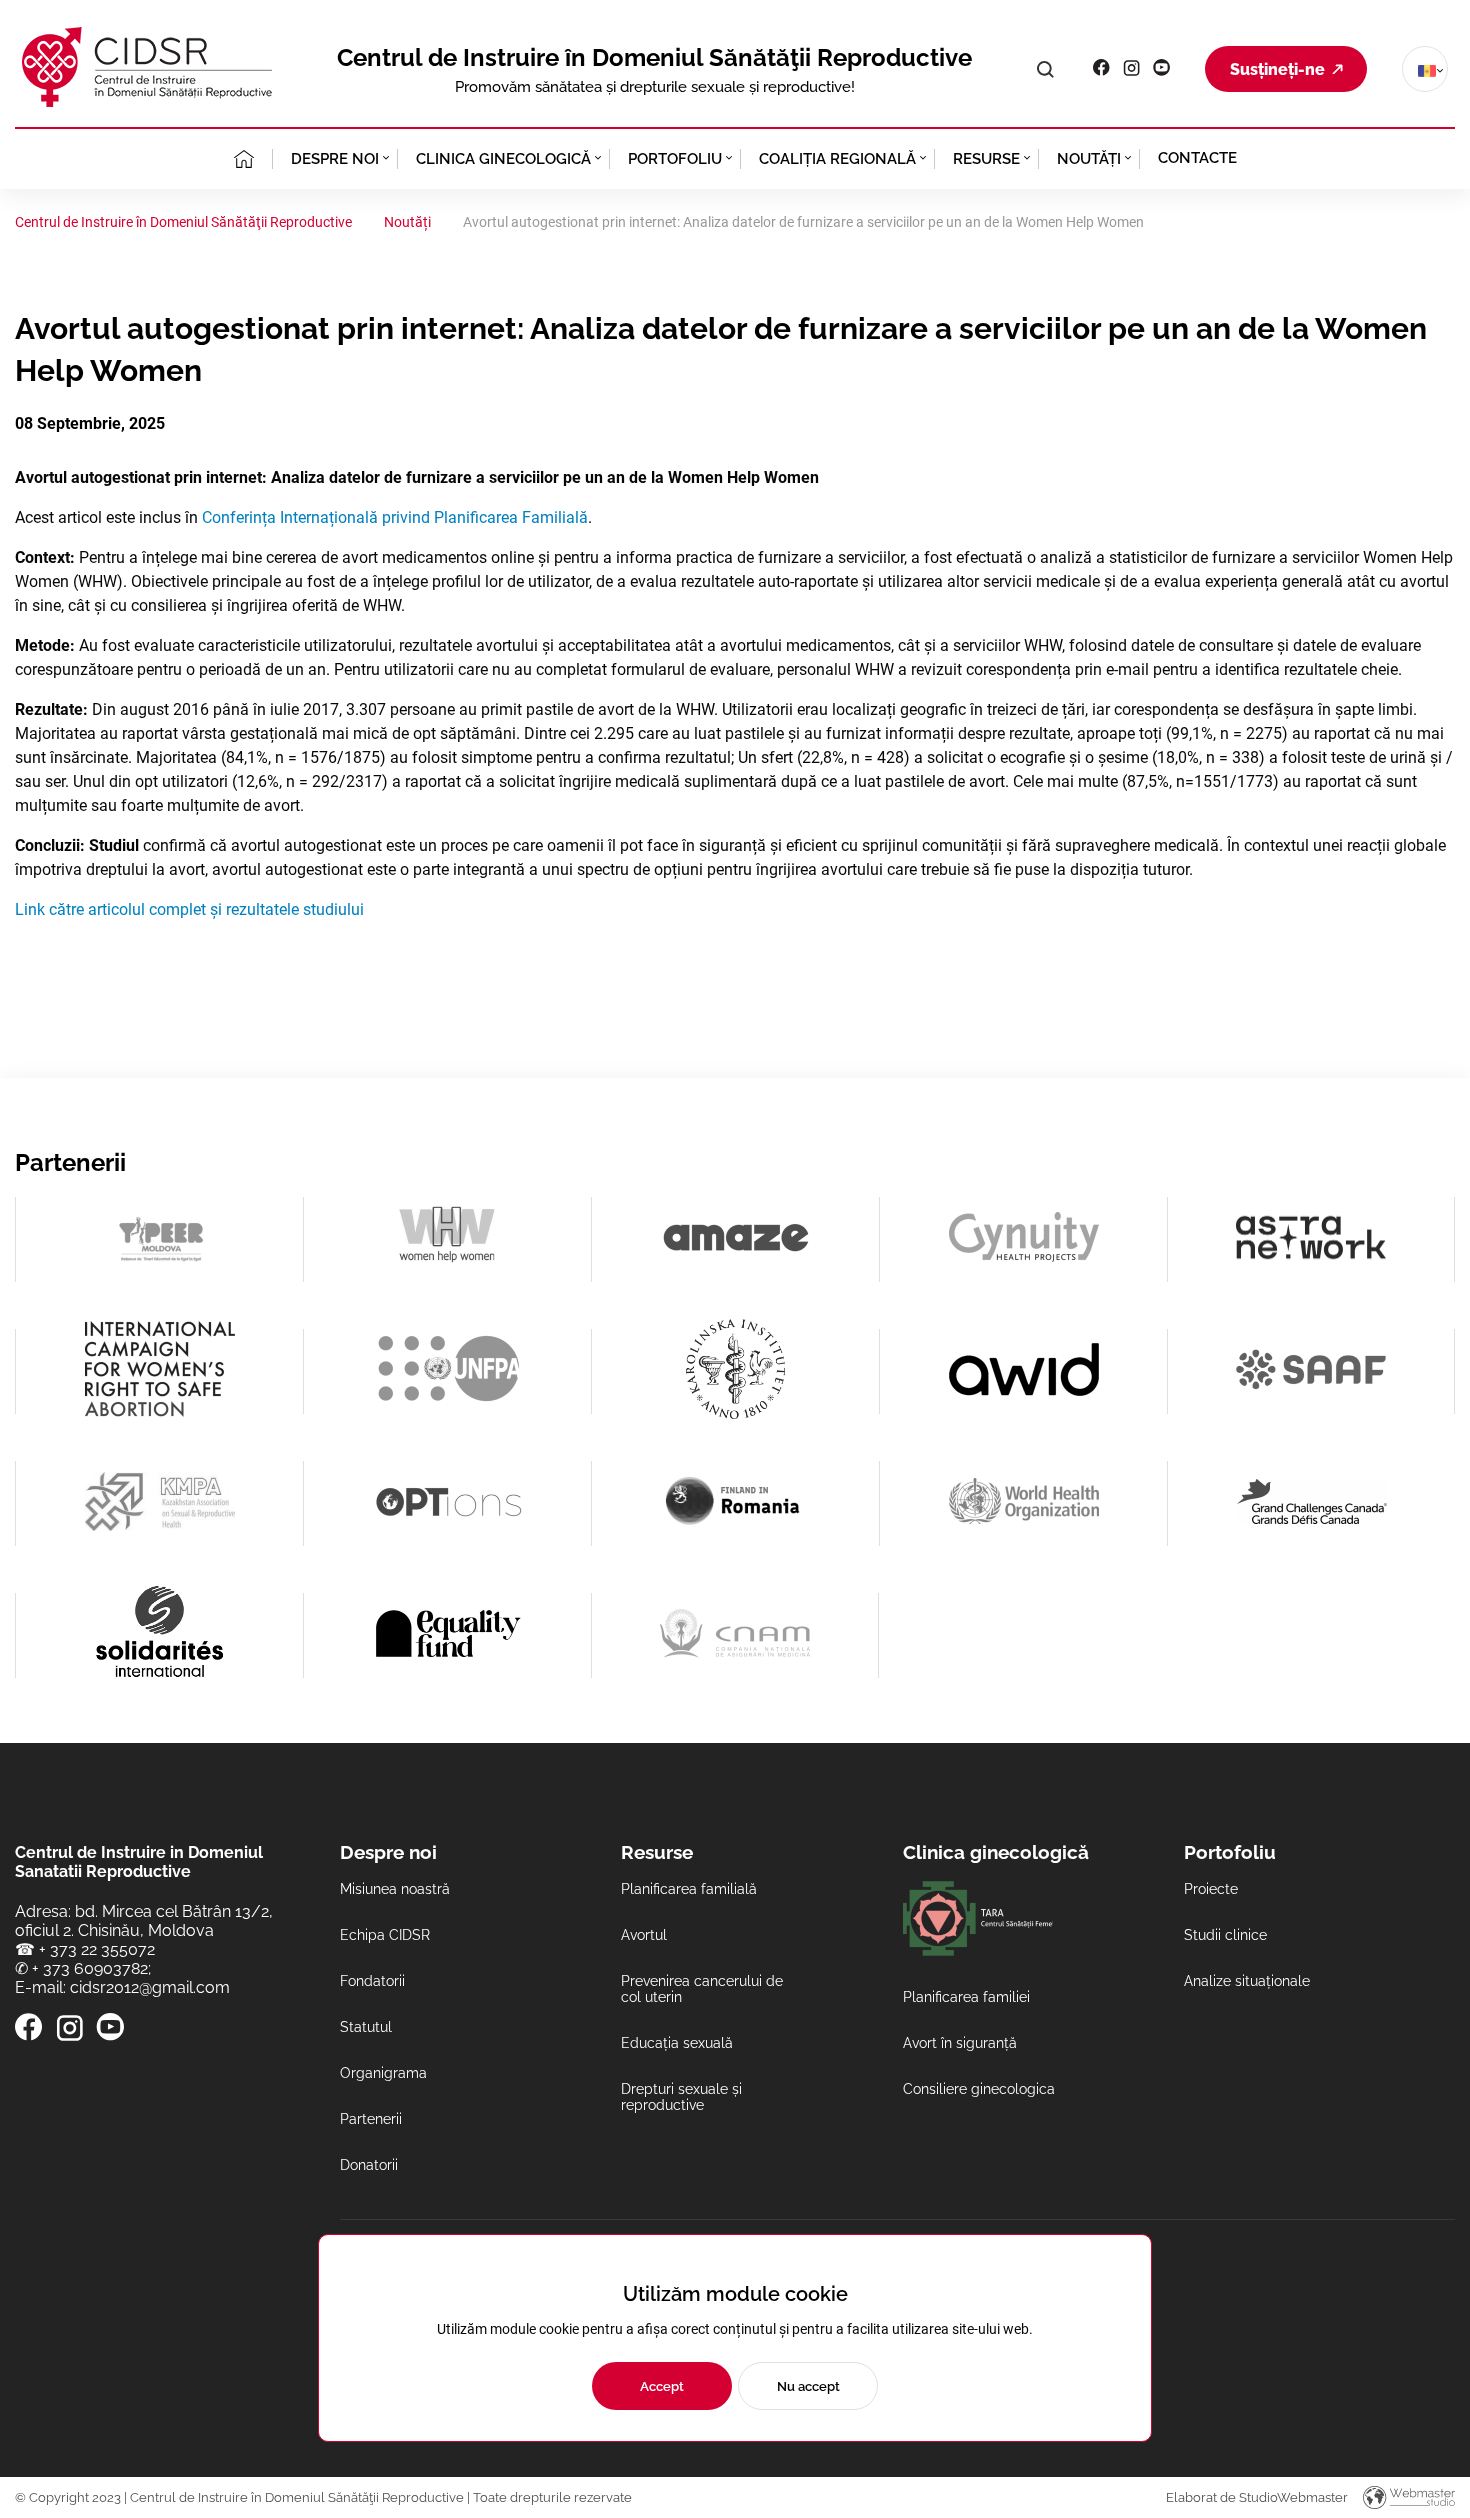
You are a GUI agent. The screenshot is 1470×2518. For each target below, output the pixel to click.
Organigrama (383, 2073)
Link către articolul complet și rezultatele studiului (189, 909)
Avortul (644, 1935)
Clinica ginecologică (503, 159)
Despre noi (335, 159)
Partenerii (371, 2119)
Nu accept (808, 2386)
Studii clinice (1225, 1935)
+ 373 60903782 (90, 1968)
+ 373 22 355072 (97, 1949)
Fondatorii (372, 1981)
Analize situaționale (1247, 1981)
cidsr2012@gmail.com (150, 1987)
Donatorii (369, 2165)
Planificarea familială (689, 1889)
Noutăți (1089, 159)
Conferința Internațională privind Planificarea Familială (395, 517)
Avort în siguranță (960, 2043)
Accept (662, 2386)
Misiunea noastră (395, 1889)
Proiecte (1211, 1889)
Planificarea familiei (966, 1997)
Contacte (1197, 158)
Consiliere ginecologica (979, 2089)
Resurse (986, 159)
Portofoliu (675, 159)
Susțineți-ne (1277, 69)
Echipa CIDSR (385, 1935)
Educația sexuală (677, 2043)
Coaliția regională (837, 159)
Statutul (366, 2027)
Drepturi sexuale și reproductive (681, 2097)
